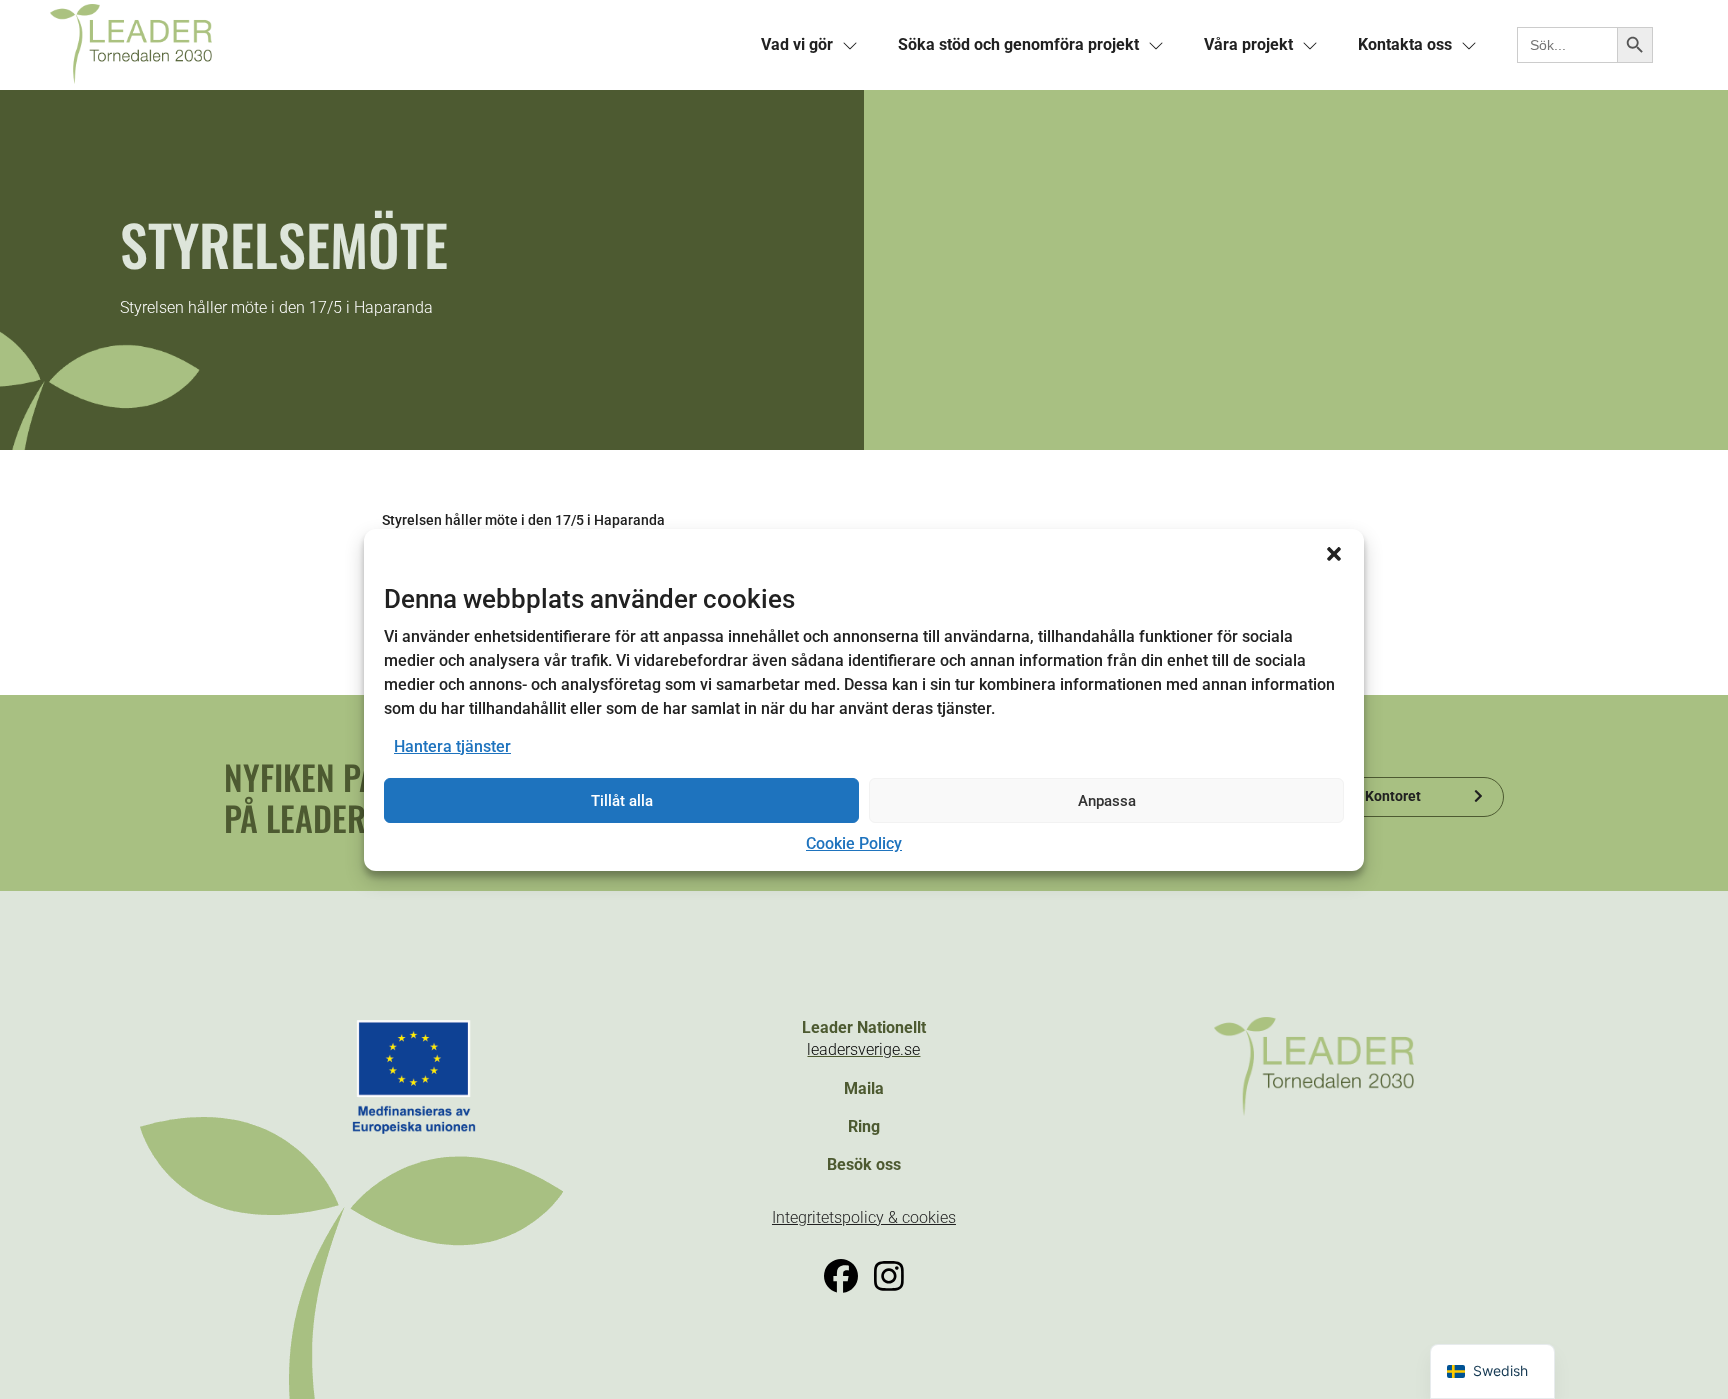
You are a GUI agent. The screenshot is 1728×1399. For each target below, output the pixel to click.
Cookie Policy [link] (854, 843)
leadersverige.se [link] (863, 1049)
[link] (393, 45)
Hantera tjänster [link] (452, 746)
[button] (1334, 553)
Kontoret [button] (1393, 796)
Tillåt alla (622, 801)
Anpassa (1107, 801)
